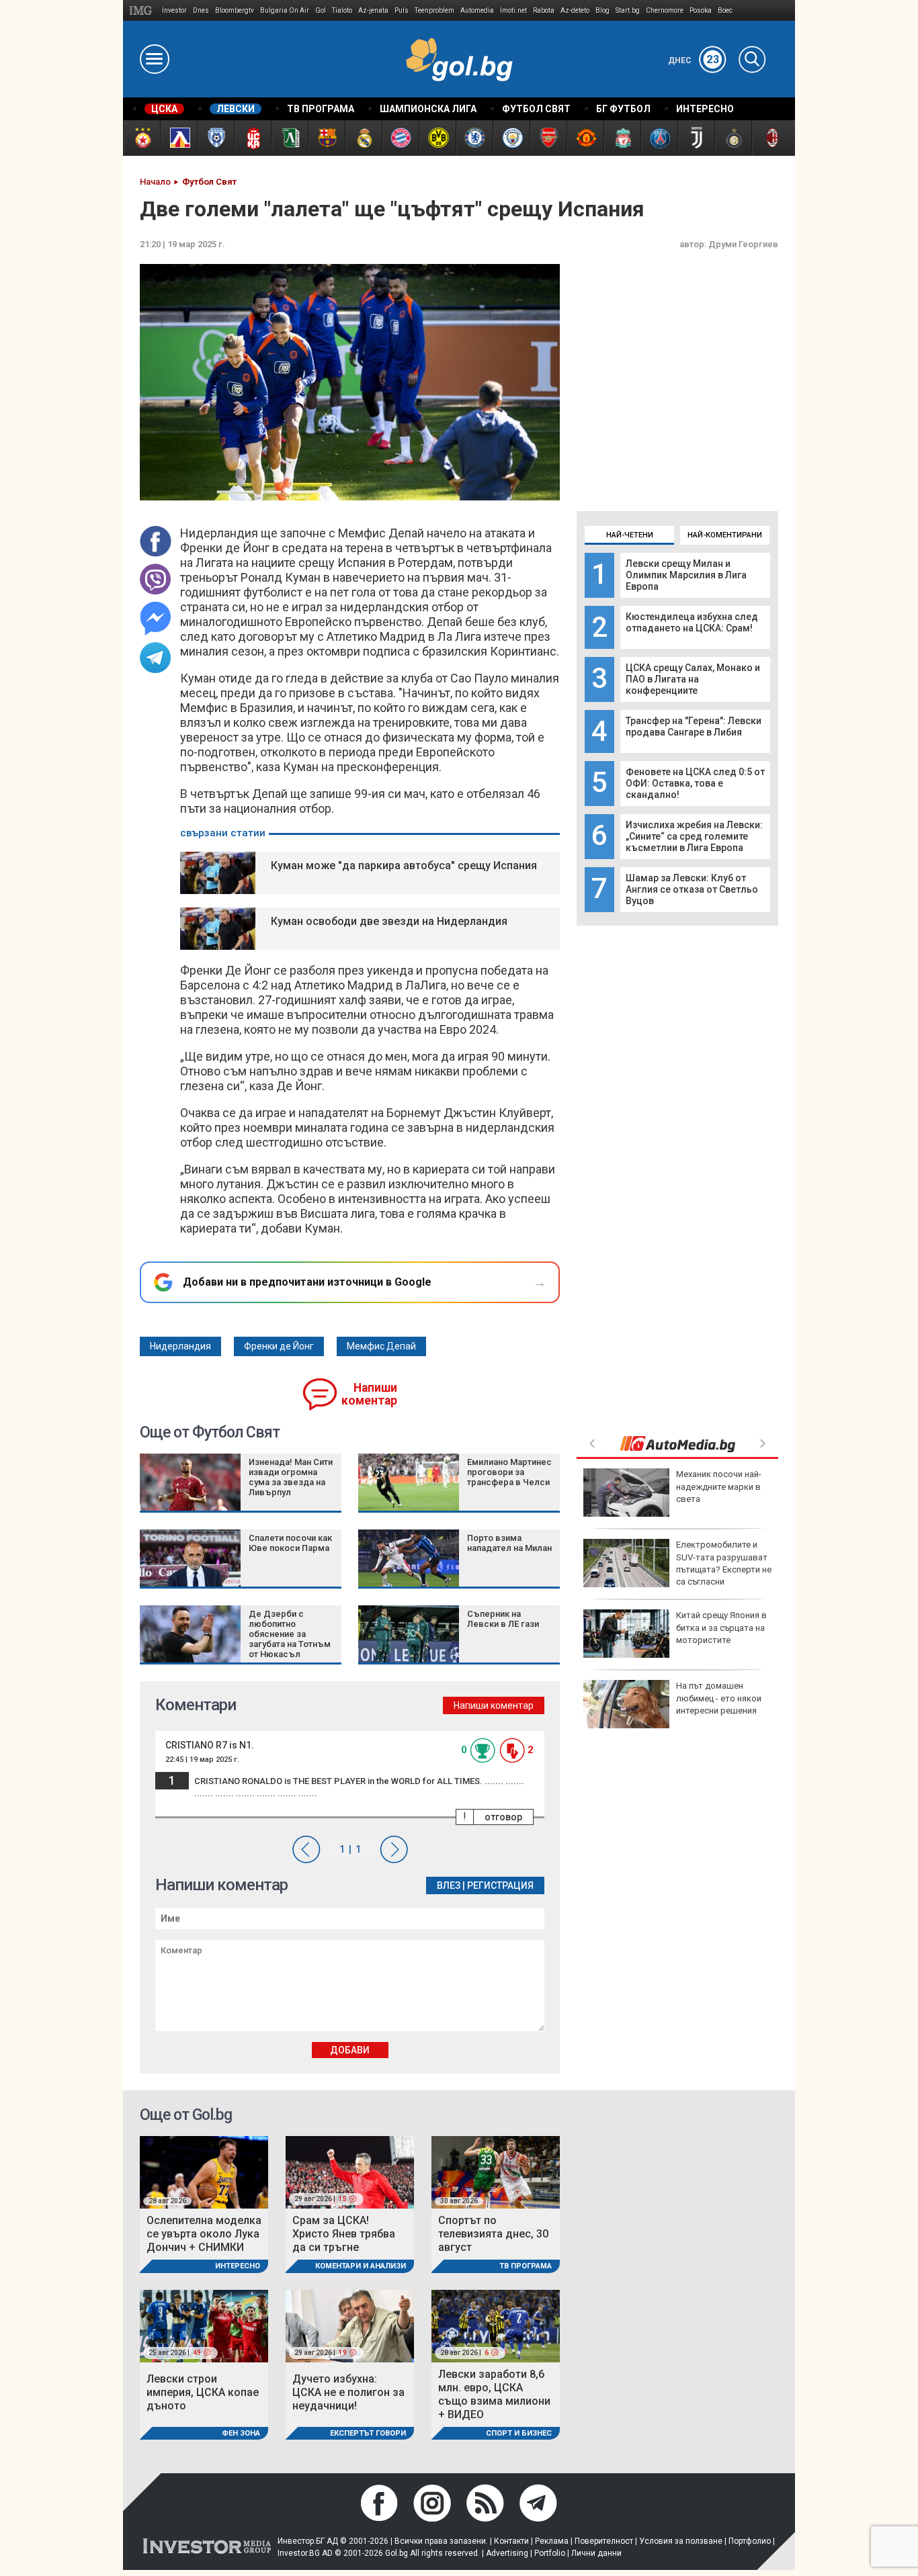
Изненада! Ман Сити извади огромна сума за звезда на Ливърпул (291, 1477)
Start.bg (628, 10)
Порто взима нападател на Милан (509, 1543)
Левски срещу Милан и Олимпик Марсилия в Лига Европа (686, 575)
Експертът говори (368, 2433)
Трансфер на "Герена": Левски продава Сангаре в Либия (694, 726)
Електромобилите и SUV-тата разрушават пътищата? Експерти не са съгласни (724, 1563)
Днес (694, 60)
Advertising (507, 2553)
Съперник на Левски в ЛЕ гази (503, 1619)
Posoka (701, 10)
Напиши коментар (369, 1394)
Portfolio (550, 2553)
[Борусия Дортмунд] (437, 138)
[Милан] (770, 138)
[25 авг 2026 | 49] (204, 2325)
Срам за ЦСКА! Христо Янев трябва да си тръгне (344, 2234)
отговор (503, 1817)
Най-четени (630, 535)
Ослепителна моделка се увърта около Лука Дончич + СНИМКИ (204, 2234)
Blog (602, 10)
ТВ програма (526, 2266)
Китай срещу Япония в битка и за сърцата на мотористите (721, 1627)
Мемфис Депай (381, 1346)
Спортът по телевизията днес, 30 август (493, 2234)
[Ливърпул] (622, 138)
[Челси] (474, 138)
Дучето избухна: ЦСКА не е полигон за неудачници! (348, 2392)
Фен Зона (241, 2433)
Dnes (201, 10)
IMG (143, 10)
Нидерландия (180, 1346)
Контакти (511, 2541)
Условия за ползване (681, 2541)
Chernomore (665, 10)
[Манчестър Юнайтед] (585, 138)
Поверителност (604, 2541)
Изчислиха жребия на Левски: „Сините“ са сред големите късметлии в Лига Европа (694, 836)
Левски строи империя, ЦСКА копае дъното (203, 2392)
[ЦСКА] (141, 138)
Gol (321, 10)
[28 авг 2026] (204, 2172)
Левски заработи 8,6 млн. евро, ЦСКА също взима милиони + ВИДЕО (494, 2394)
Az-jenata (373, 10)
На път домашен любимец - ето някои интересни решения (719, 1698)
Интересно (238, 2266)
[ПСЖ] (659, 138)
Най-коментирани (725, 535)
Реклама (552, 2541)
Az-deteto (575, 10)
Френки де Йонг (279, 1346)
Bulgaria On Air (285, 10)
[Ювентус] (696, 138)
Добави (350, 2050)
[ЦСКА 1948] (252, 138)
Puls (402, 10)
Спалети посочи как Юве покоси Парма (290, 1543)
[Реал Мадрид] (363, 138)
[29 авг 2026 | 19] (350, 2325)
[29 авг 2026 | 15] (350, 2172)
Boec (725, 10)
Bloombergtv (235, 10)
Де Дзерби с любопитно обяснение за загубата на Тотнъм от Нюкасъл (290, 1634)
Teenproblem (434, 10)
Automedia (477, 10)
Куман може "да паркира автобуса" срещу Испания (404, 865)
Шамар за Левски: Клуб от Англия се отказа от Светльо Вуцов (692, 889)
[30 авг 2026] (496, 2172)
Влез (449, 1885)
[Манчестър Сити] (511, 138)
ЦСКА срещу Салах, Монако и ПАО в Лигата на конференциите (693, 679)
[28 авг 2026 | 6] (496, 2325)
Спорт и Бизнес (519, 2433)
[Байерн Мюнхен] (400, 138)
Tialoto (342, 10)
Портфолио (750, 2541)
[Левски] (178, 138)
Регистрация (500, 1885)
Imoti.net (513, 10)
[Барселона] (326, 138)
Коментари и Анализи (361, 2266)
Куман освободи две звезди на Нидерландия (389, 921)
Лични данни (596, 2553)
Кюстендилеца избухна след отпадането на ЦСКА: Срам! (692, 622)
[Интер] (733, 138)
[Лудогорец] (289, 138)
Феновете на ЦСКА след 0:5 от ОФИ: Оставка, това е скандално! (695, 783)
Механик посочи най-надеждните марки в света (719, 1486)
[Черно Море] (215, 138)
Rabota (544, 10)
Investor (174, 10)
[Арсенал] (548, 138)
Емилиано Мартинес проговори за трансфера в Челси (509, 1472)
